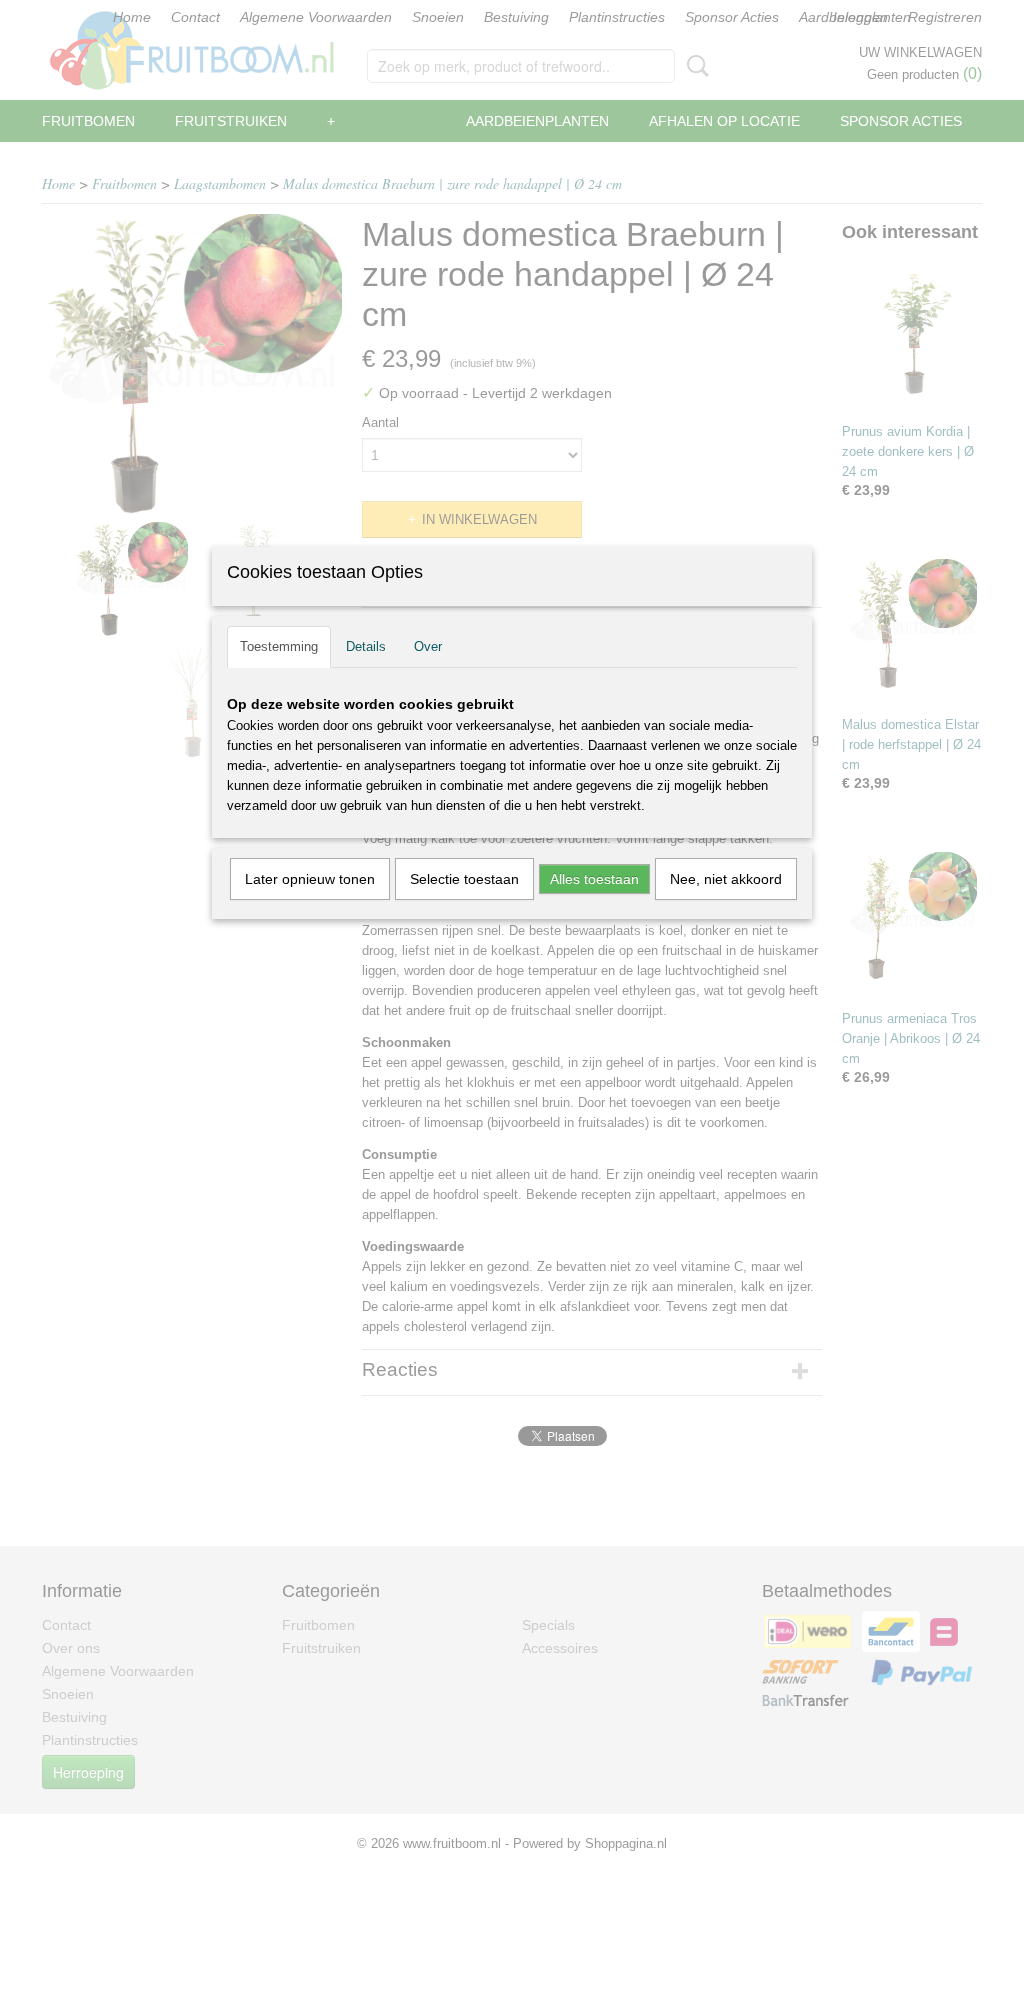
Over (428, 646)
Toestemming (279, 646)
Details (366, 646)
